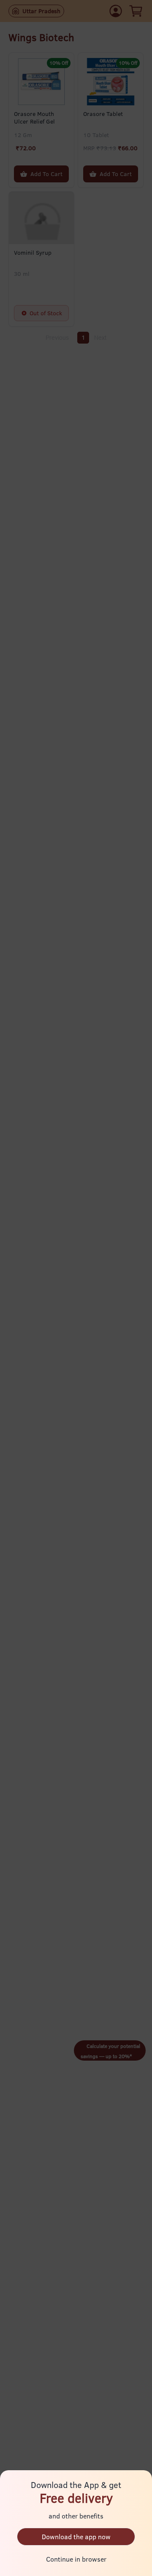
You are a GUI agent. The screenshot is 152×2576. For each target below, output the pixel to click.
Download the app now (76, 2537)
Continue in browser (76, 2559)
